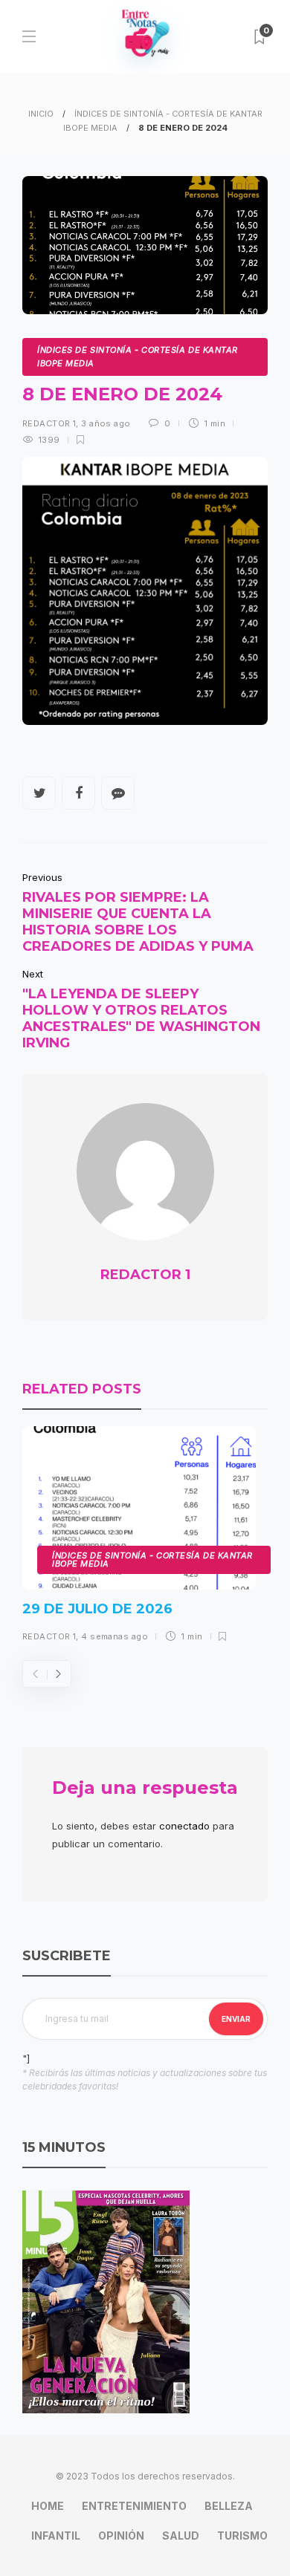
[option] (139, 1539)
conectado (184, 1826)
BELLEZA (229, 2506)
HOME (48, 2506)
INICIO (41, 114)
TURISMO (242, 2536)
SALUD (181, 2536)
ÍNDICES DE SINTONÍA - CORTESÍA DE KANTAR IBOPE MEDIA (138, 357)
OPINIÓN (121, 2536)
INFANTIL (56, 2536)
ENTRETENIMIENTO (134, 2506)
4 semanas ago (115, 1636)
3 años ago (106, 423)
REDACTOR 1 (49, 423)
